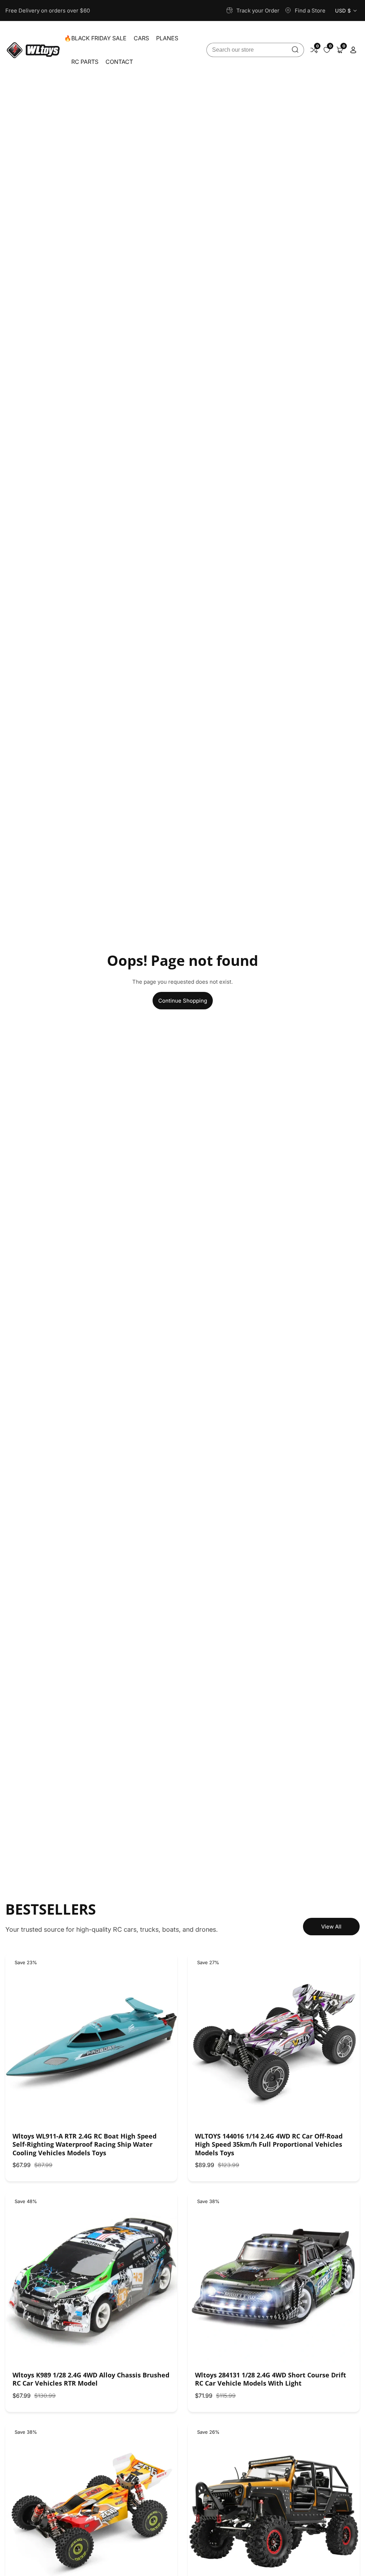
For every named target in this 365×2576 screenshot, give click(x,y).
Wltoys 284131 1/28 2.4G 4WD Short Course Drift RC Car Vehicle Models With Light (271, 2379)
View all (331, 1927)
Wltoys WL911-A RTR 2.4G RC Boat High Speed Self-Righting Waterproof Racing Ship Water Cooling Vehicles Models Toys (84, 2145)
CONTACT (119, 62)
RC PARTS (85, 62)
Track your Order (258, 11)
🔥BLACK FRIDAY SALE (95, 38)
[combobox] (255, 50)
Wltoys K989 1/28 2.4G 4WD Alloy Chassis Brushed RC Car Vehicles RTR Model (91, 2379)
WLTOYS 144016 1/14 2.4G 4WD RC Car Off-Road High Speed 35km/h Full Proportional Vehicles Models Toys (269, 2145)
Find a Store (310, 11)
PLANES (167, 38)
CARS (141, 38)
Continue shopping (183, 1001)
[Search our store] (295, 50)
